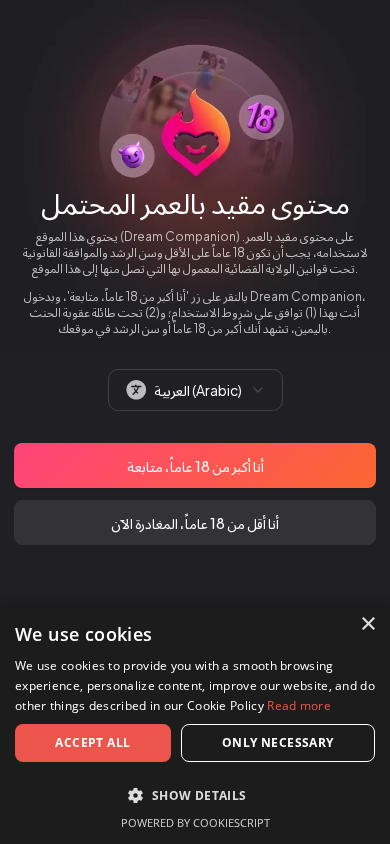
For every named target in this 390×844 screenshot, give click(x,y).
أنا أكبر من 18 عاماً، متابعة (195, 466)
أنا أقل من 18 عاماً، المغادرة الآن (195, 523)
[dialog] (195, 723)
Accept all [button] (92, 742)
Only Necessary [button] (278, 742)
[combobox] (195, 390)
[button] (195, 795)
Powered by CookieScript (195, 822)
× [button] (367, 624)
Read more (299, 705)
